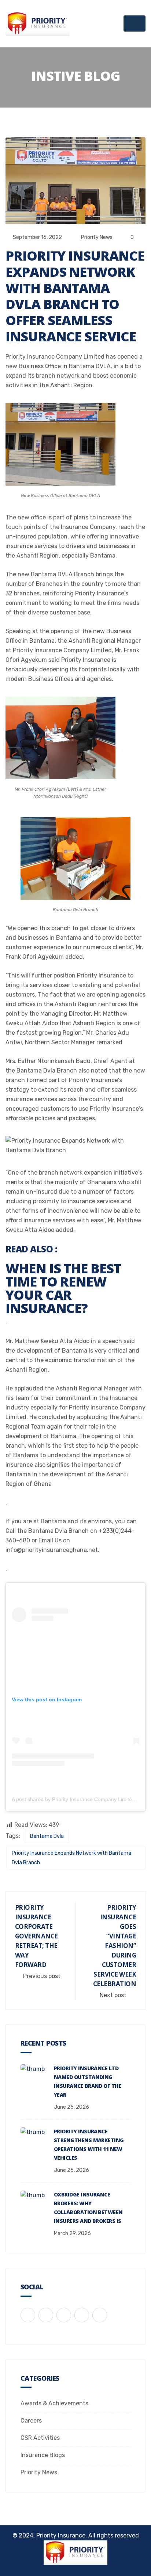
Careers (31, 2421)
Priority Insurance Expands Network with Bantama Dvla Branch (71, 1858)
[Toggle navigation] (135, 23)
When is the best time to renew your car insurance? (63, 1288)
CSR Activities (40, 2438)
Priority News (97, 237)
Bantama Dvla (47, 1836)
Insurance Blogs (43, 2455)
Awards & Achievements (54, 2403)
